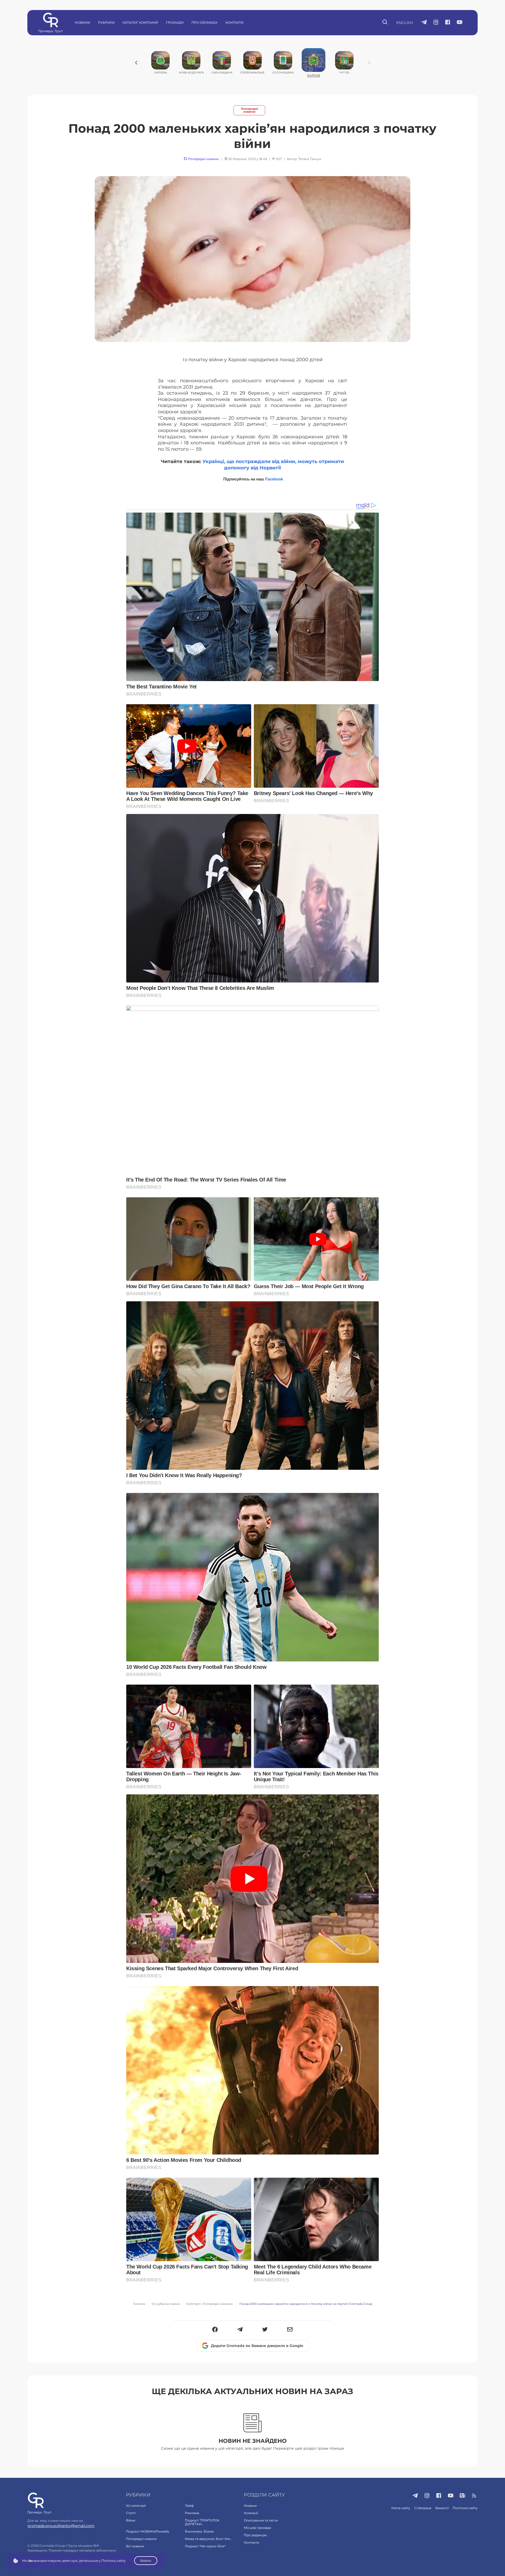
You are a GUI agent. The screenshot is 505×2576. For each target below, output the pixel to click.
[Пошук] (385, 23)
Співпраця (423, 2508)
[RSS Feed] (474, 2496)
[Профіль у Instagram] (436, 23)
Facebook (274, 479)
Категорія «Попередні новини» (210, 2304)
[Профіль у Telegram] (424, 23)
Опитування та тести (261, 2520)
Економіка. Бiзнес (200, 2531)
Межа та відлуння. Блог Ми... (209, 2539)
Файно (146, 2561)
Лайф (189, 2506)
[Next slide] (369, 63)
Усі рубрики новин (166, 2304)
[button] (215, 2330)
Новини (82, 23)
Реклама (192, 2513)
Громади (175, 23)
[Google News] (463, 2496)
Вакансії (442, 2508)
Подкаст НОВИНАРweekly (148, 2531)
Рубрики (106, 23)
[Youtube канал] (460, 23)
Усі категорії (136, 2506)
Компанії (251, 2513)
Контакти (234, 23)
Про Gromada (204, 23)
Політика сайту (465, 2508)
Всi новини (135, 2546)
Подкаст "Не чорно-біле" (205, 2546)
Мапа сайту (401, 2508)
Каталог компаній (140, 23)
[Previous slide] (136, 63)
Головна (139, 2304)
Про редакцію (255, 2535)
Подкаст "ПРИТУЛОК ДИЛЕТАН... (202, 2522)
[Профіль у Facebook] (448, 23)
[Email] (290, 2330)
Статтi (131, 2513)
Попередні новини (249, 110)
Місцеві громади (257, 2528)
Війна (131, 2520)
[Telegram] (240, 2330)
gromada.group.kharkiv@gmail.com (61, 2526)
